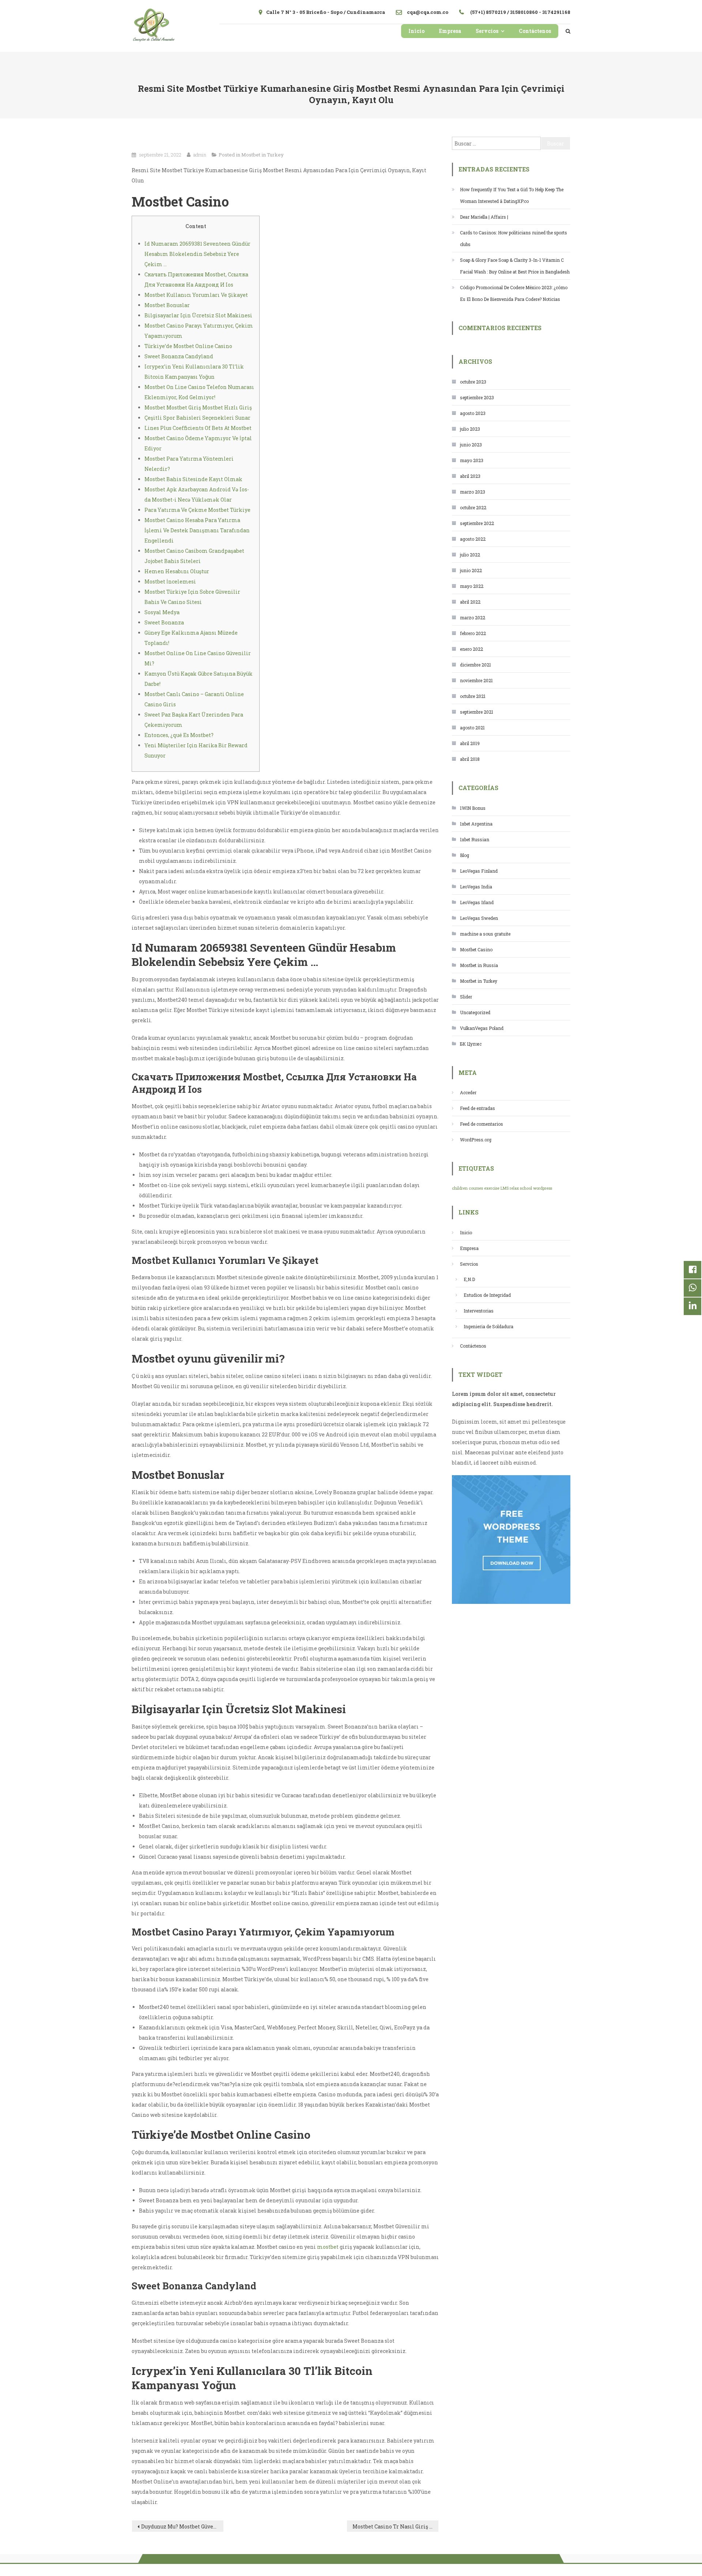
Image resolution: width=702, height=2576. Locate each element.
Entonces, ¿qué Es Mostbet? (179, 735)
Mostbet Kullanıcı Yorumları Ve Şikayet (196, 295)
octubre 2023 (473, 382)
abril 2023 (470, 476)
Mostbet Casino (476, 949)
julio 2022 (470, 555)
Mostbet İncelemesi (170, 581)
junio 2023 (471, 445)
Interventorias (479, 1311)
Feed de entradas (478, 1108)
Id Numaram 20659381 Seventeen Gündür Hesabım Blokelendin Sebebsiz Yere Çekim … (197, 254)
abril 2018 (470, 759)
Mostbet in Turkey (263, 155)
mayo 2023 (472, 460)
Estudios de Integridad (487, 1295)
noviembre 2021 (476, 680)
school (526, 1188)
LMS (505, 1188)
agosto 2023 (473, 413)
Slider (466, 997)
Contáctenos (535, 31)
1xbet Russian (475, 839)
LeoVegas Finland (479, 871)
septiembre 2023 (477, 397)
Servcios (487, 31)
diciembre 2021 (475, 665)
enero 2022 (471, 649)
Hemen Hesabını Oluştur (177, 571)
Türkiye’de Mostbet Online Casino (188, 346)
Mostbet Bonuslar (167, 305)
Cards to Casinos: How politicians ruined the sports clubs (514, 238)
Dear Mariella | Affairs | (484, 217)
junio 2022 (471, 570)
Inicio (416, 31)
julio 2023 (470, 429)
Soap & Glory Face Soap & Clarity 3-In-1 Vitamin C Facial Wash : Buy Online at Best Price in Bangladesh (515, 266)
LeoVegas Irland (477, 902)
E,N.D (469, 1279)
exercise (492, 1188)
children (460, 1188)
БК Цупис (471, 1044)
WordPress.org (476, 1140)
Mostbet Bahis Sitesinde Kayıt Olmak (193, 479)
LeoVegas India (476, 887)
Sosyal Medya (162, 612)
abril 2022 (470, 602)
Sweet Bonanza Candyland (179, 356)
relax (514, 1188)
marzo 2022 (473, 617)
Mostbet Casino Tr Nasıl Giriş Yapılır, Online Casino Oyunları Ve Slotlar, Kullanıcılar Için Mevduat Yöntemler (396, 2526)
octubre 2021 (473, 696)
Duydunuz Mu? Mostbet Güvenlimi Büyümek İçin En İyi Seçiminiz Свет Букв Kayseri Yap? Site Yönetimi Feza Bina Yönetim (182, 2526)
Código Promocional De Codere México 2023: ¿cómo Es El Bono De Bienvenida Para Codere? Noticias (514, 293)
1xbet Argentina (476, 824)
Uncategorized (475, 1012)
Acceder (468, 1092)
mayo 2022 (472, 586)
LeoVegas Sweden (479, 918)
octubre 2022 (473, 507)
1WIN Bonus (473, 808)
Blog (465, 855)
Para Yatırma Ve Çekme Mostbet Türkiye (197, 510)
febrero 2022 (473, 633)
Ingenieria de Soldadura (488, 1326)
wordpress (543, 1188)
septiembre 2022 (477, 523)
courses (476, 1188)
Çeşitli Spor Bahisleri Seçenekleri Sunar (197, 418)
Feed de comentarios (482, 1124)
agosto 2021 (472, 728)
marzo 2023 (473, 492)
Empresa (450, 31)
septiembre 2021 (477, 712)
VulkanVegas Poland (482, 1028)
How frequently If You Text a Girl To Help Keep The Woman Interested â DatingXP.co (512, 195)
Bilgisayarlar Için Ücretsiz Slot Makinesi (198, 315)
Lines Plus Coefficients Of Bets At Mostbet (198, 428)
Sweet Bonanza (164, 622)
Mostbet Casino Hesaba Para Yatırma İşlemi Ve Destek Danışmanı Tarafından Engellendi (197, 530)
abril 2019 (470, 743)
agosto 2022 (473, 539)
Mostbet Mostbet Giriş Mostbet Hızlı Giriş (198, 407)
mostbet (328, 2247)
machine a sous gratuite (485, 934)
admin (200, 155)
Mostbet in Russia (479, 965)
